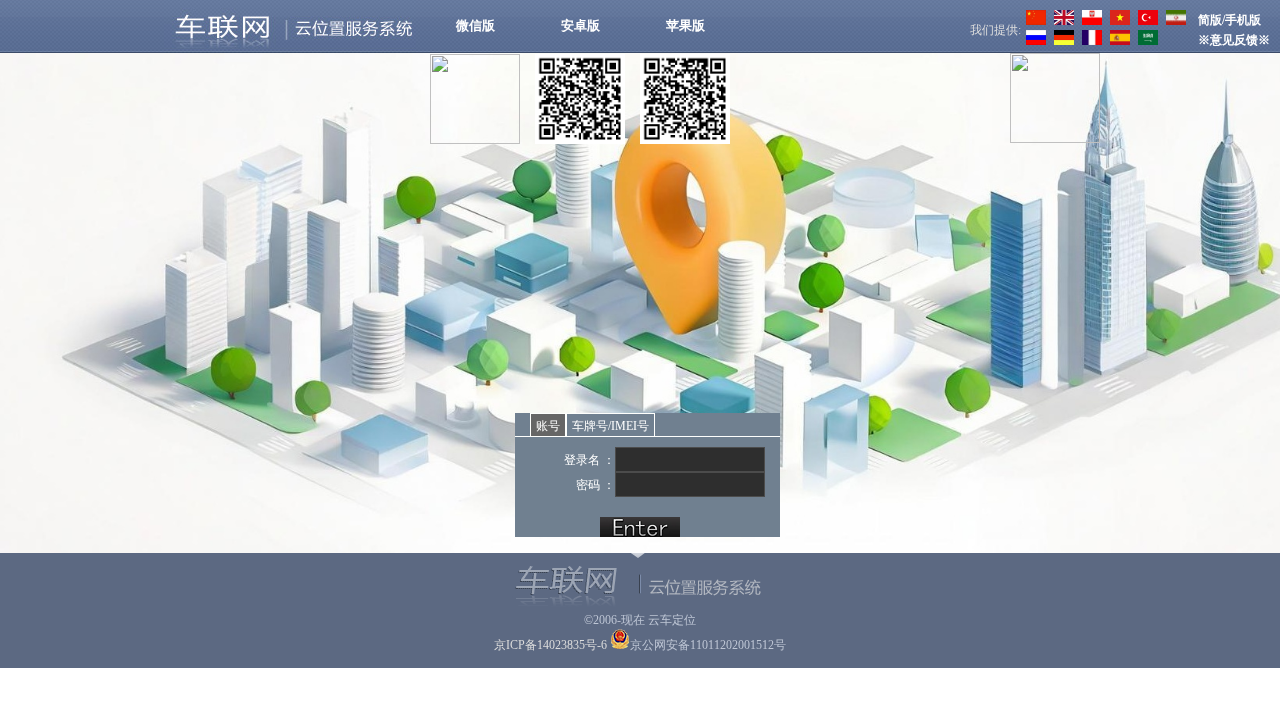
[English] (1061, 21)
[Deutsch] (1061, 41)
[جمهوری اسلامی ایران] (1173, 21)
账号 (548, 426)
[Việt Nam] (1117, 21)
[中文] (1033, 21)
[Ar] (1145, 41)
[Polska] (1089, 21)
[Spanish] (1117, 41)
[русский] (1033, 41)
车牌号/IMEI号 (610, 426)
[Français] (1089, 41)
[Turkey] (1145, 21)
